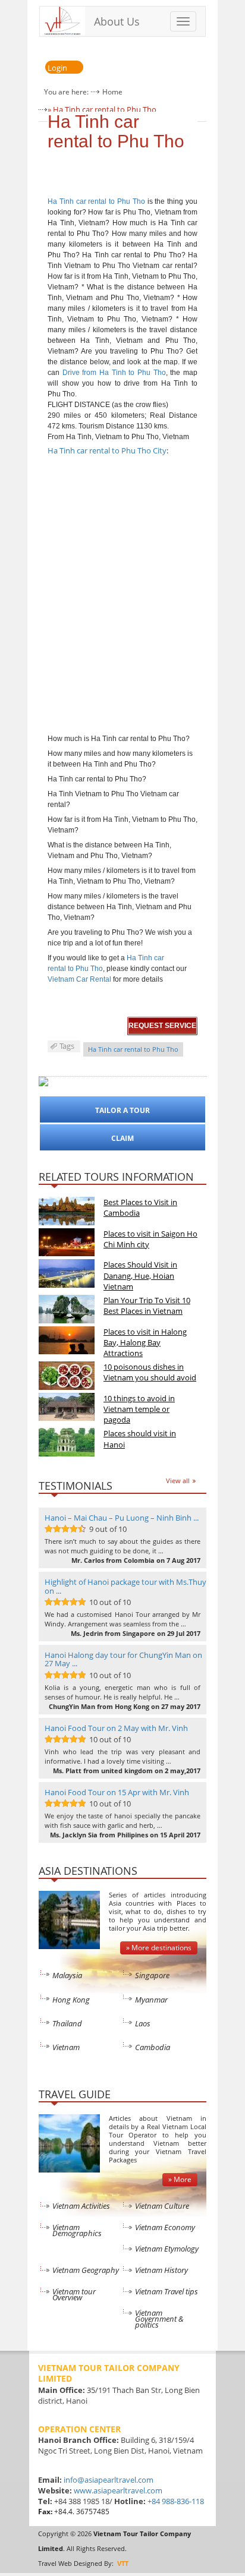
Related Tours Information (116, 1177)
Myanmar (151, 2000)
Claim (122, 1138)
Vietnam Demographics (77, 2230)
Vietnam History (161, 2270)
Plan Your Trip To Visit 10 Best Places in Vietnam (147, 1306)
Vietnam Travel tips (167, 2291)
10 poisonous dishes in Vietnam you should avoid (150, 1372)
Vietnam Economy (165, 2227)
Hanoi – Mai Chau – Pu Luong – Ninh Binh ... (122, 1518)
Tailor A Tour (122, 1110)
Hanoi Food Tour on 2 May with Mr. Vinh (116, 1728)
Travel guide (75, 2094)
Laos (143, 2023)
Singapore (152, 1975)
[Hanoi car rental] (112, 979)
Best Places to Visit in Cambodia (140, 1207)
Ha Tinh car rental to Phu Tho (116, 131)
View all (178, 1481)
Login (57, 68)
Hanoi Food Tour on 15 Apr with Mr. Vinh (117, 1792)
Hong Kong (71, 2000)
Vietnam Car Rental (79, 979)
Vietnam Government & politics (159, 2319)
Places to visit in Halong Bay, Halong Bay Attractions (145, 1342)
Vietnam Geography (86, 2270)
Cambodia (153, 2047)
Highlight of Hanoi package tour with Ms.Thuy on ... (125, 1586)
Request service (162, 1026)
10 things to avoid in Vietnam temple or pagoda (139, 1409)
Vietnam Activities (81, 2206)
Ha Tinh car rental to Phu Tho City (107, 450)
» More (180, 2179)
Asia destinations (88, 1871)
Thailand (67, 2023)
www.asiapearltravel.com (118, 2490)
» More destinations (159, 1948)
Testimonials (76, 1486)
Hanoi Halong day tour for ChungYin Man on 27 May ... (123, 1659)
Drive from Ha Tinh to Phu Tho (114, 373)
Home (112, 92)
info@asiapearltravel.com (109, 2480)
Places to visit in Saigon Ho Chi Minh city (150, 1239)
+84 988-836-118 (176, 2501)
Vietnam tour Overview (74, 2294)
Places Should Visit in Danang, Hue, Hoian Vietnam (140, 1275)
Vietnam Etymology (167, 2249)
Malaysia (67, 1975)
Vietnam (66, 2047)
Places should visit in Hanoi (140, 1439)
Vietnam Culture (162, 2206)
